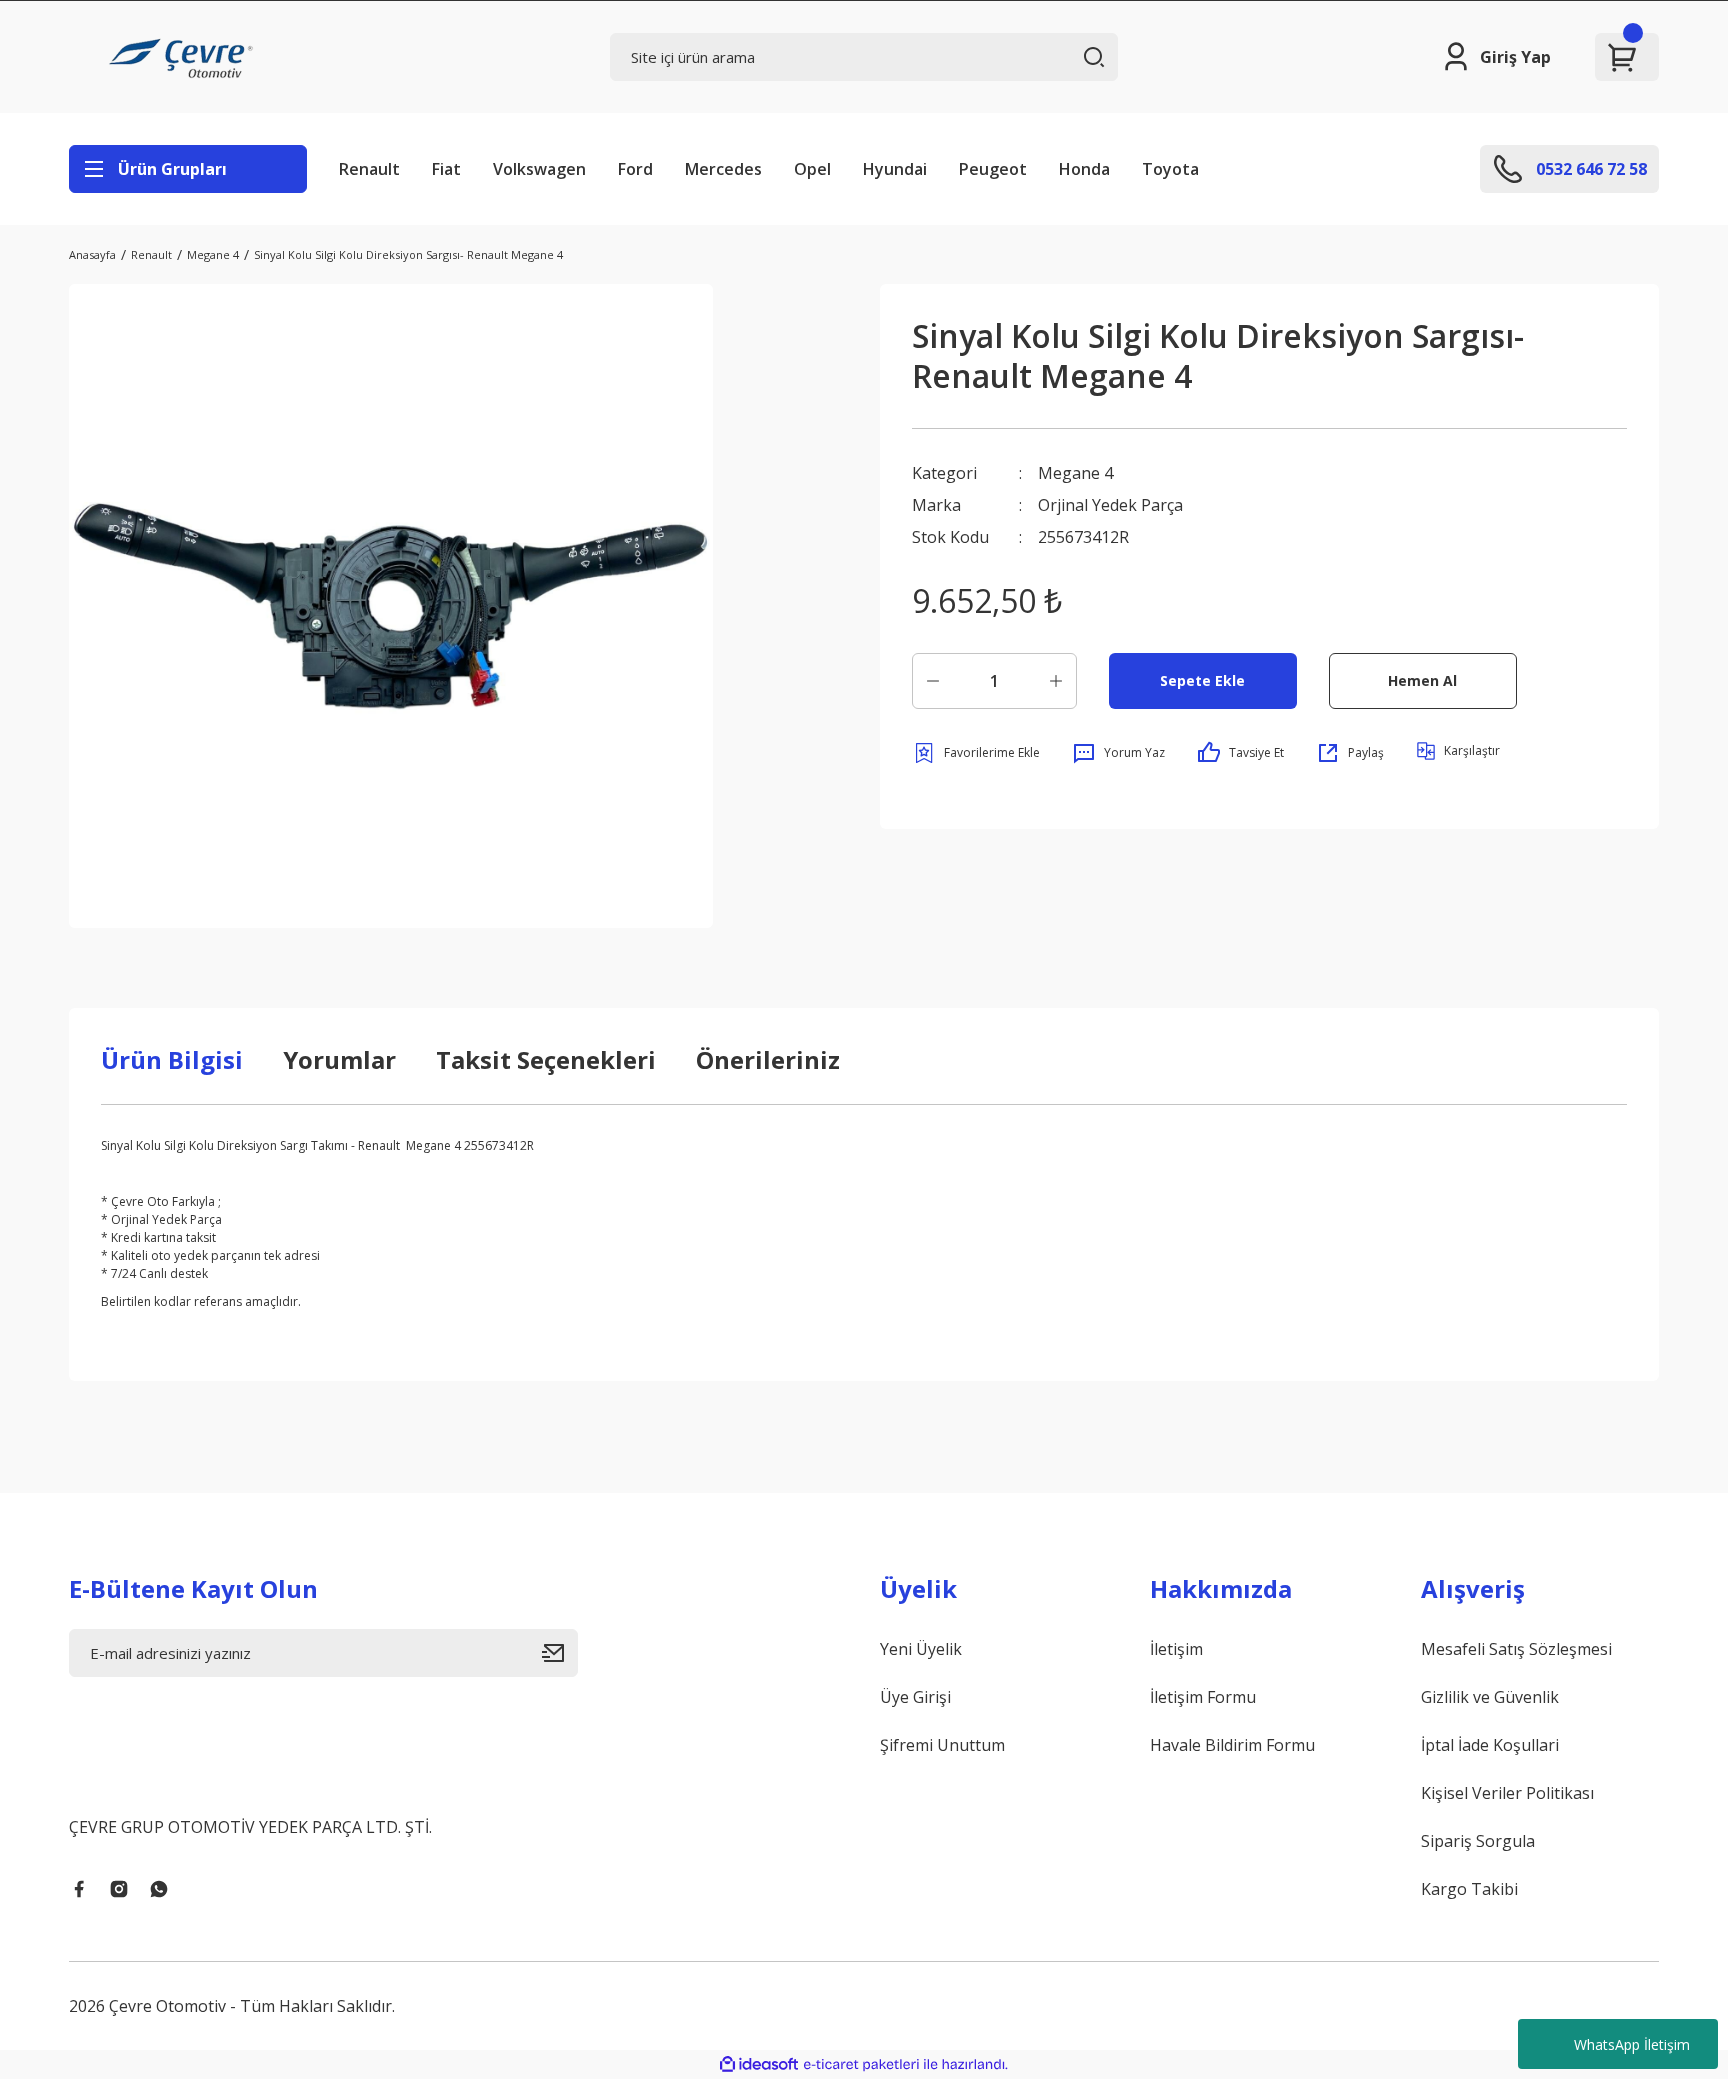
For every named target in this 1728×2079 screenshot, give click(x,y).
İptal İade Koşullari (1490, 1745)
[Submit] (560, 1653)
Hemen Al (1422, 680)
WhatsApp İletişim (1632, 2044)
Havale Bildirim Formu (1232, 1745)
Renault (369, 169)
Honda (1084, 169)
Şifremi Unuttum (942, 1745)
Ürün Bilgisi (172, 1059)
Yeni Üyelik (921, 1649)
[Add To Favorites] (976, 753)
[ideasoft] (759, 2064)
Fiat (446, 169)
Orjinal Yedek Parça (1110, 505)
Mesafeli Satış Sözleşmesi (1516, 1649)
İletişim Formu (1203, 1697)
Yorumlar (339, 1059)
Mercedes (723, 169)
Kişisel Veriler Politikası (1507, 1793)
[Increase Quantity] (1056, 681)
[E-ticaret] (861, 2065)
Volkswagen (539, 169)
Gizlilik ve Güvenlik (1490, 1697)
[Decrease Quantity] (933, 681)
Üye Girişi (915, 1697)
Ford (635, 169)
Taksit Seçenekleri (546, 1059)
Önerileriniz (768, 1059)
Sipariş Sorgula (1478, 1841)
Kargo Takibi (1469, 1889)
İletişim (1176, 1649)
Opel (812, 169)
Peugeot (993, 169)
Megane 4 (1075, 473)
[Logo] (184, 57)
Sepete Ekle (1202, 680)
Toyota (1170, 169)
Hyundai (895, 169)
